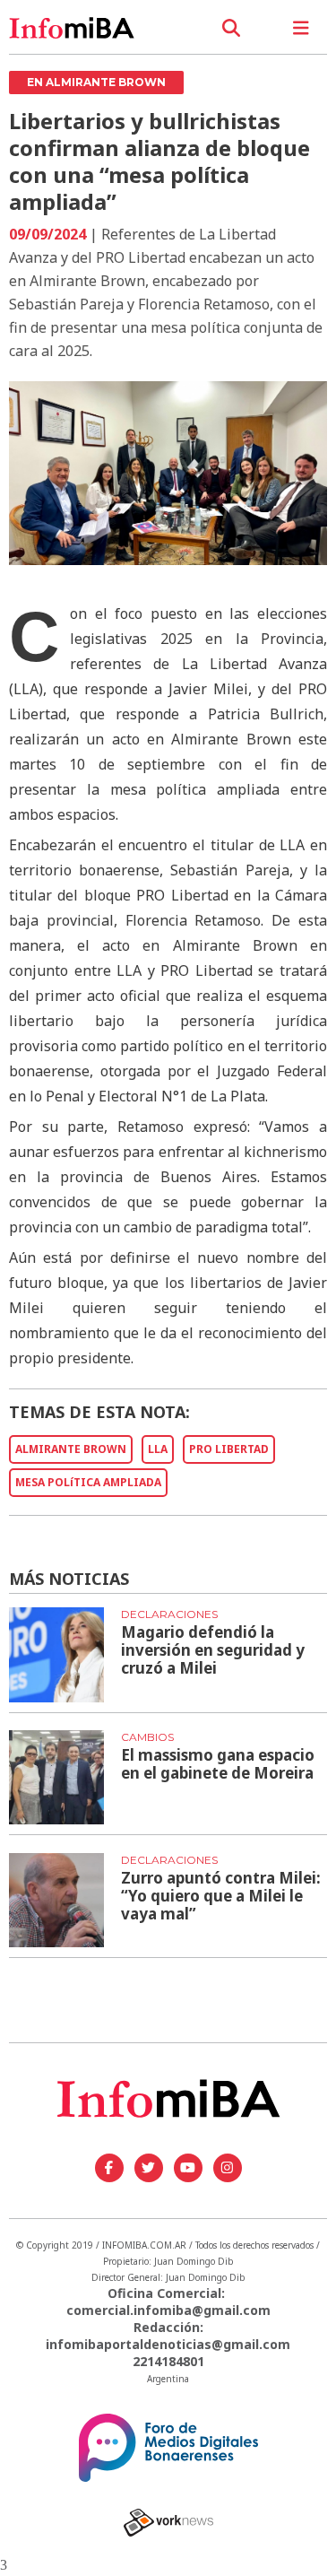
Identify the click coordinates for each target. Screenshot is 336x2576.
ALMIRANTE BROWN (71, 1449)
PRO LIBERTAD (229, 1449)
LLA (158, 1449)
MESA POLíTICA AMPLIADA (88, 1482)
